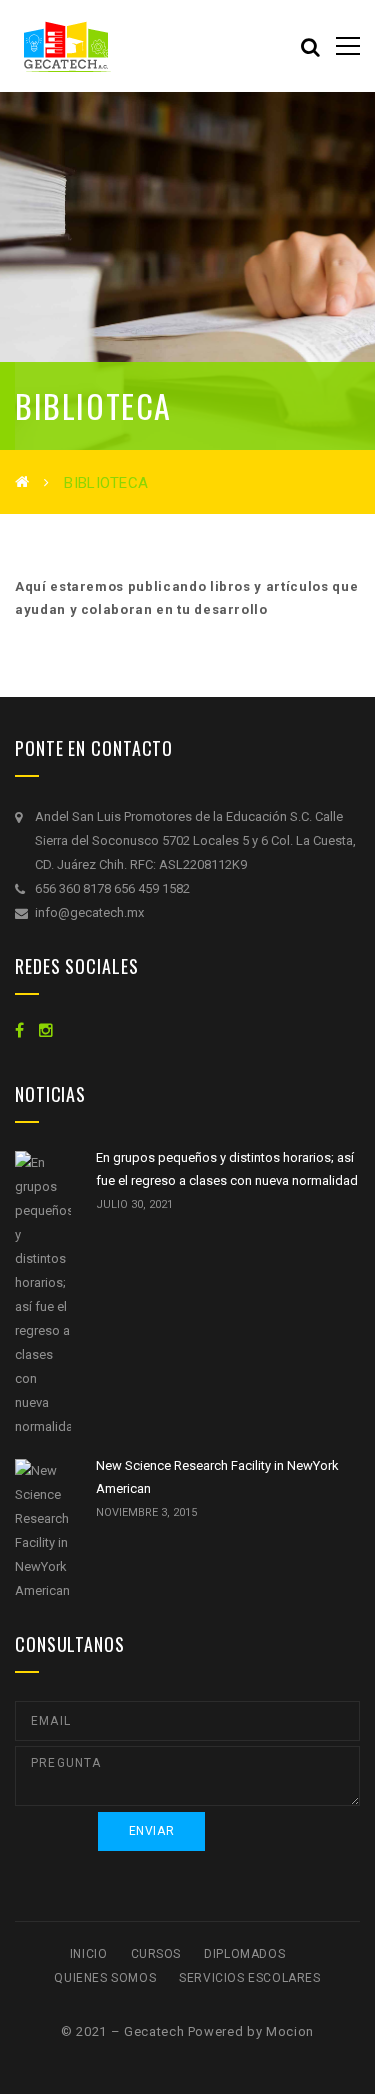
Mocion (290, 2031)
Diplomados (244, 1954)
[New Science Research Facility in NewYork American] (43, 1531)
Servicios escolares (249, 1978)
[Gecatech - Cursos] (115, 45)
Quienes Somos (105, 1978)
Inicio (89, 1954)
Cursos (156, 1954)
